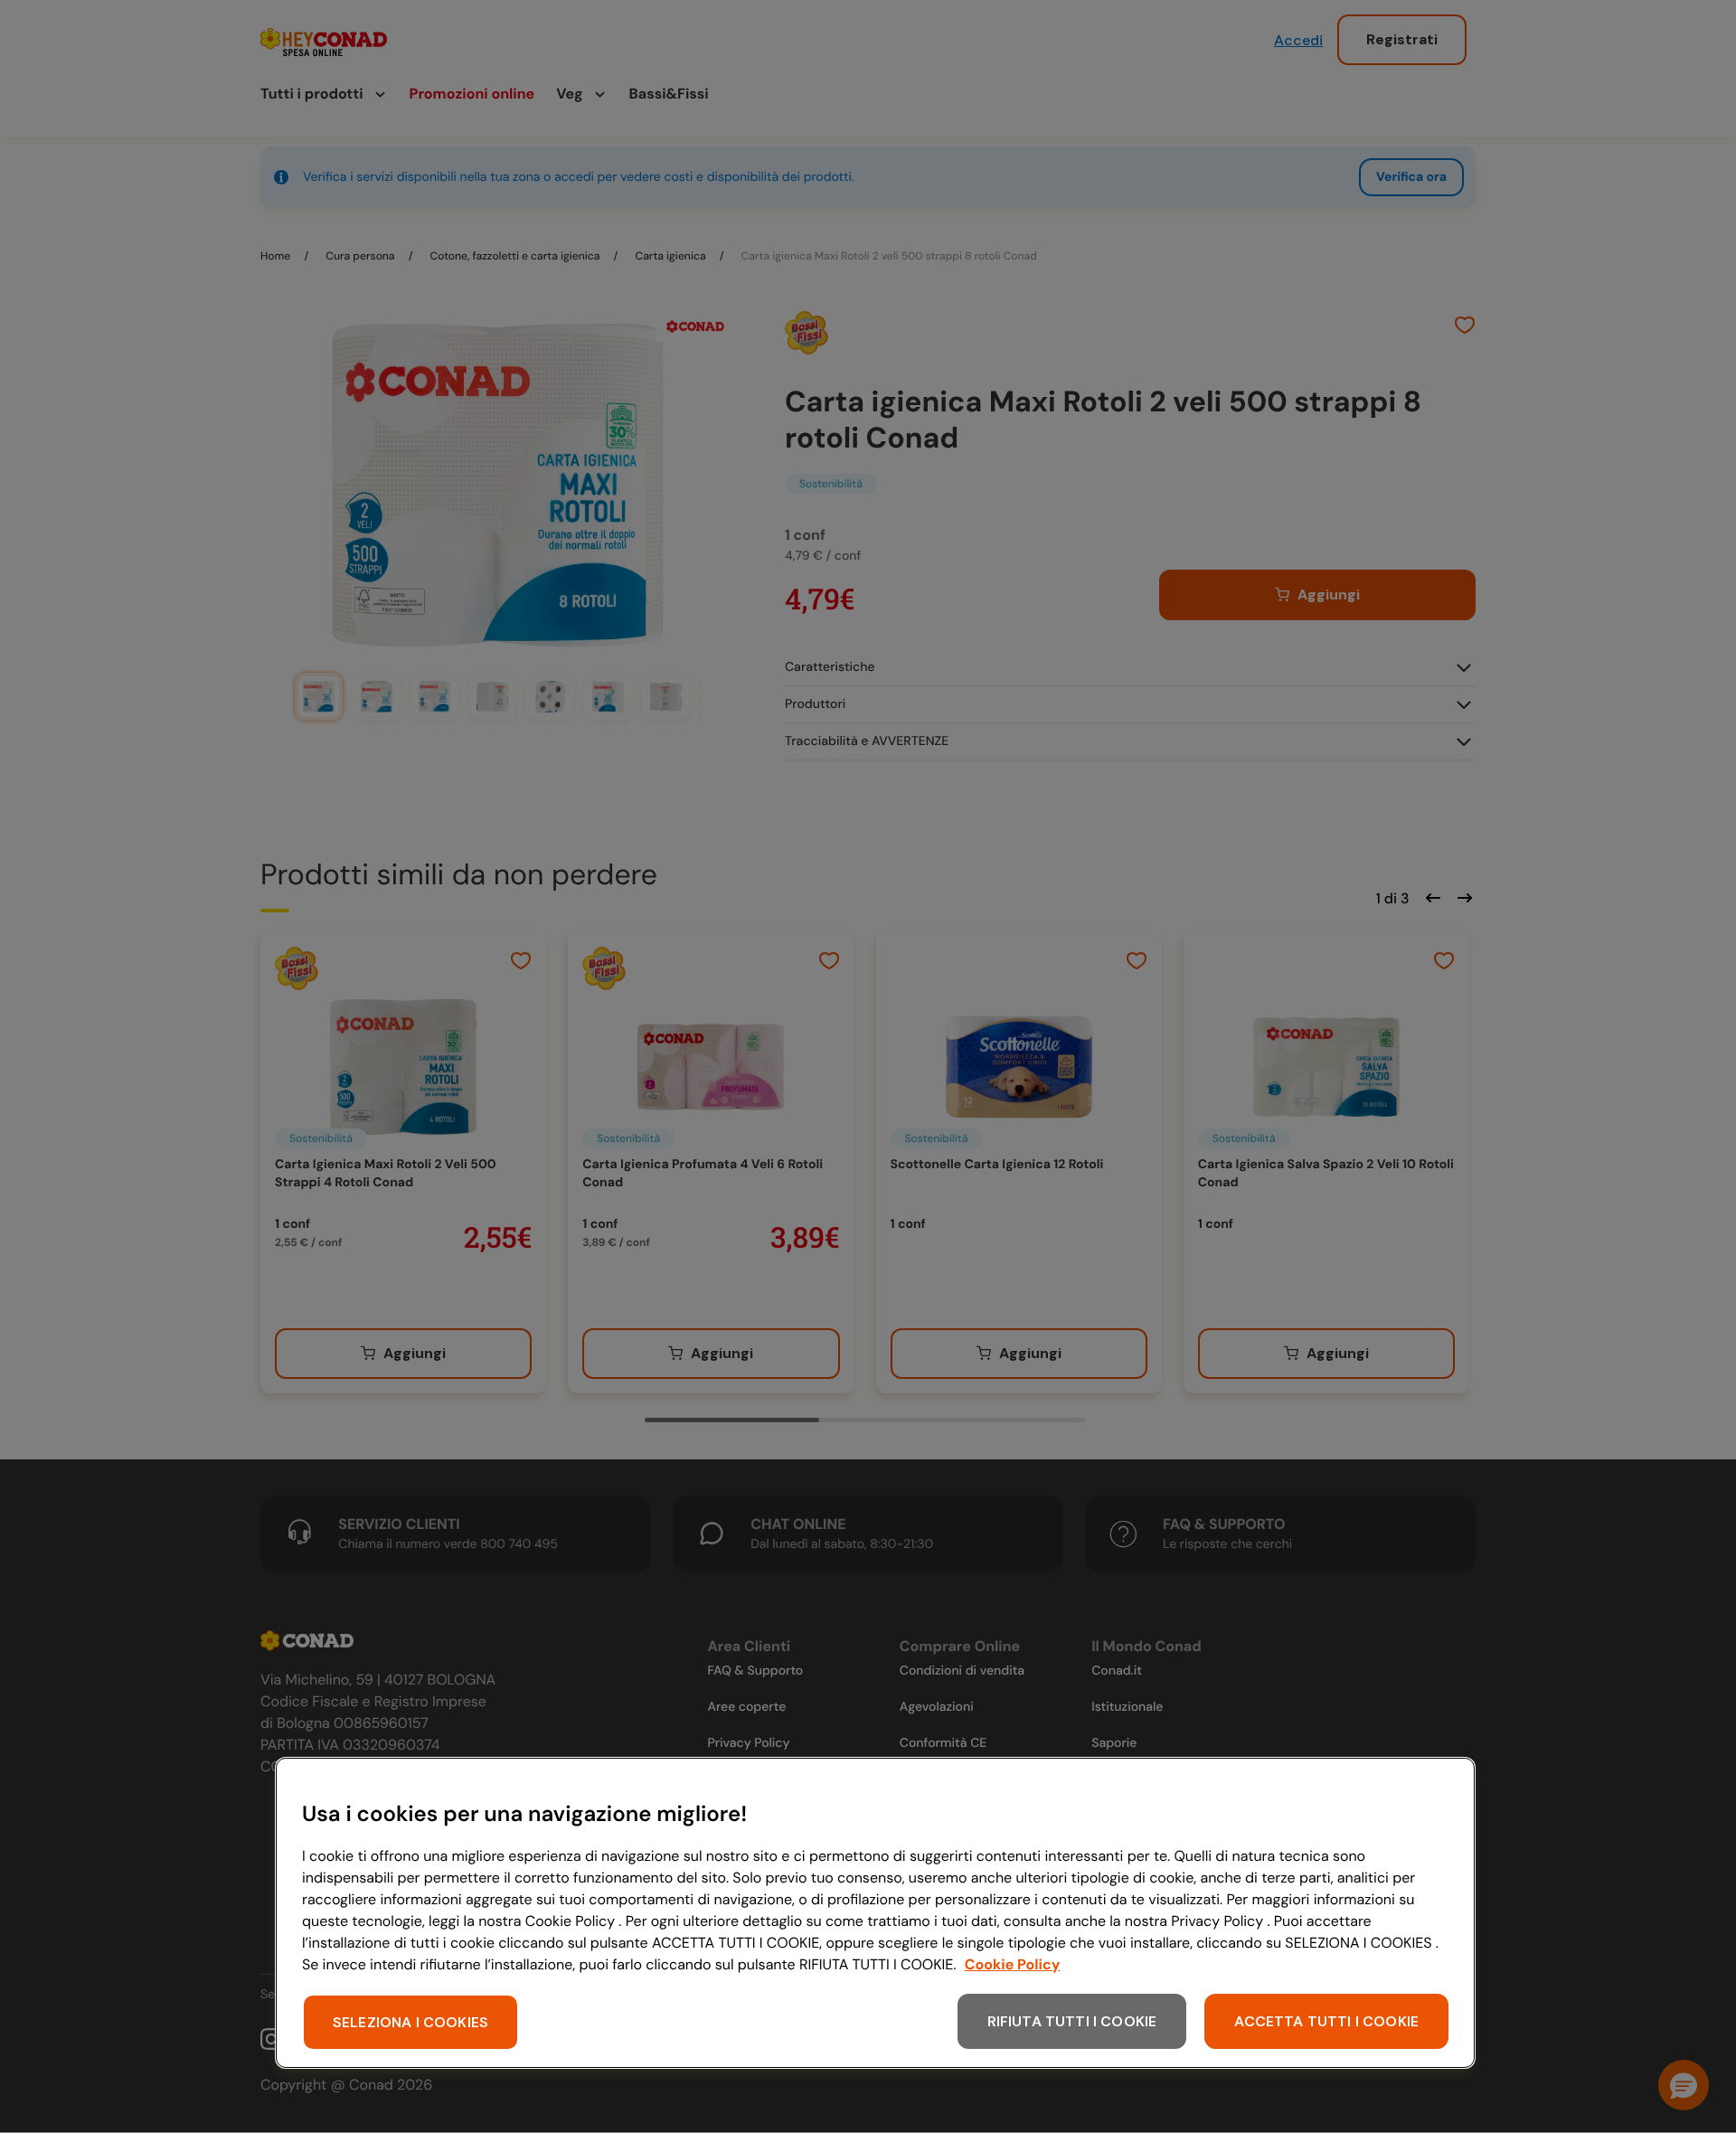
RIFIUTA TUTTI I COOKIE (1072, 2021)
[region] (875, 1913)
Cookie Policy (1013, 1964)
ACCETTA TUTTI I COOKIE (1326, 2021)
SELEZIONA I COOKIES (410, 2022)
